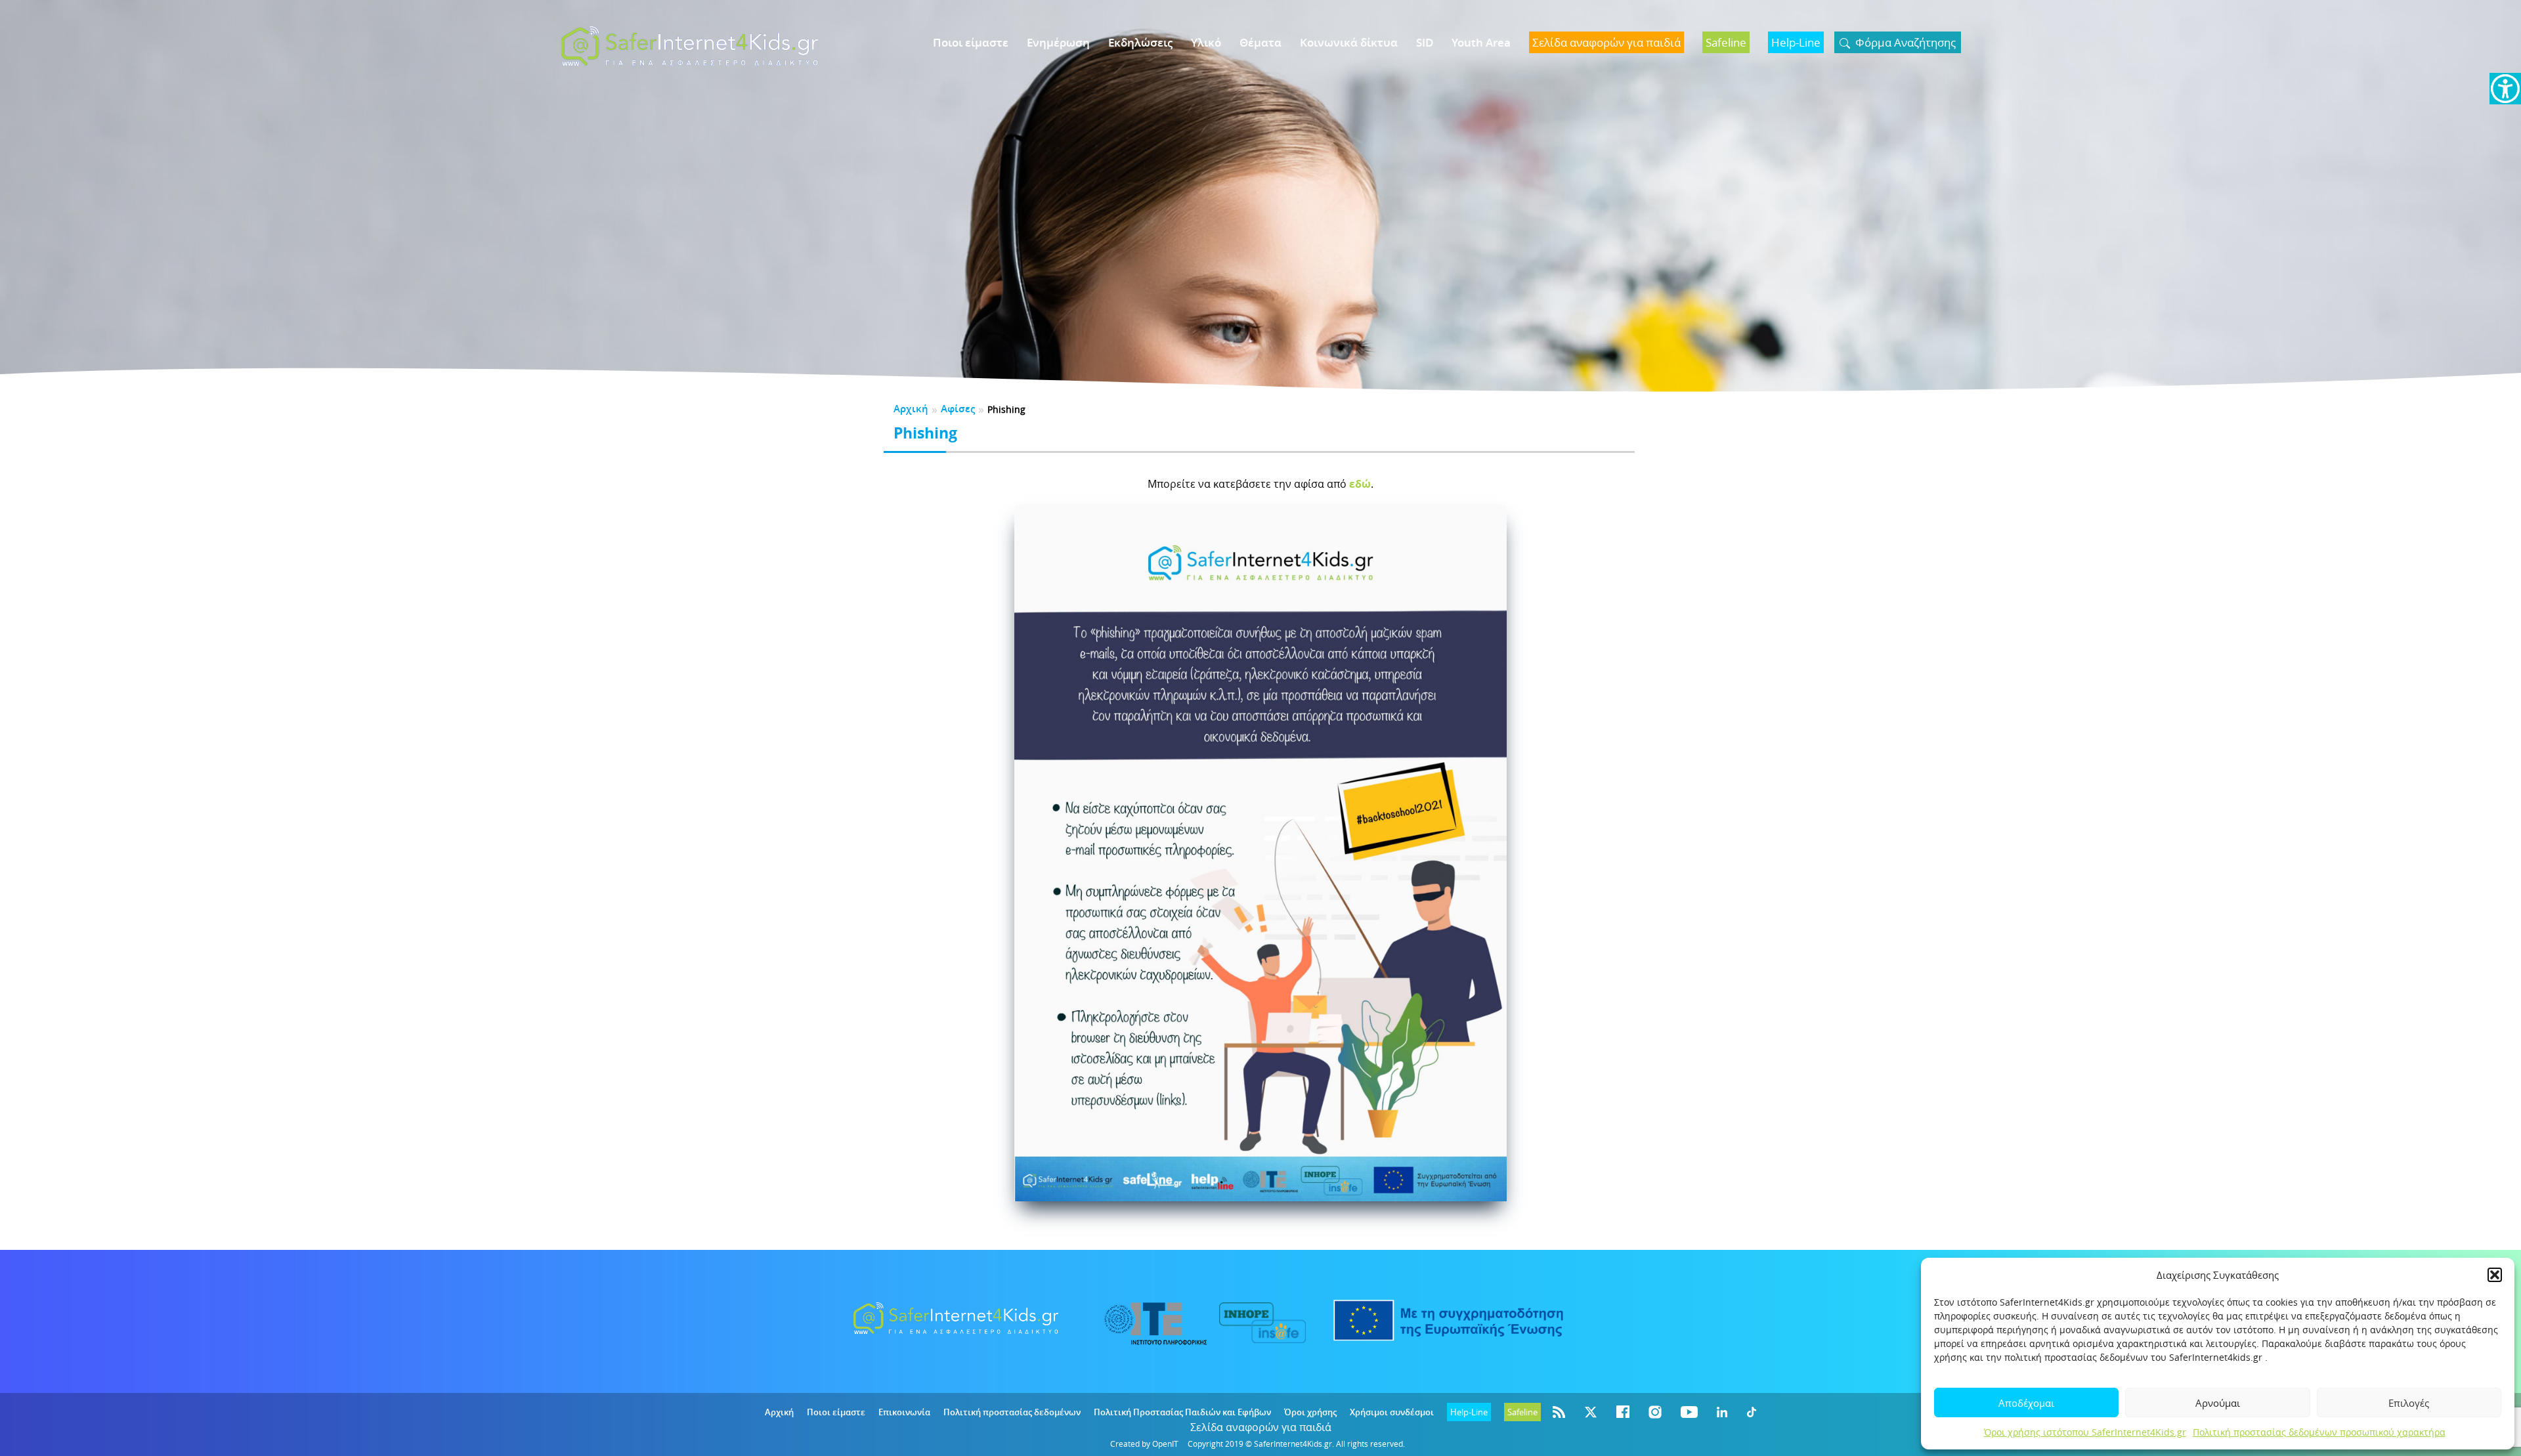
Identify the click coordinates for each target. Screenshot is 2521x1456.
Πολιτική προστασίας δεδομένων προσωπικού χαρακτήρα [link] (2319, 1432)
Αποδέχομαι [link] (2026, 1403)
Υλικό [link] (1206, 42)
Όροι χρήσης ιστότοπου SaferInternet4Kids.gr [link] (2085, 1432)
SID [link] (1425, 42)
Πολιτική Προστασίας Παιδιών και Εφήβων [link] (1182, 1412)
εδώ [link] (1360, 484)
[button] (2495, 1275)
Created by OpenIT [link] (1144, 1444)
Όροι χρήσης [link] (1310, 1412)
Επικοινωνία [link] (904, 1412)
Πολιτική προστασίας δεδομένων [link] (1012, 1412)
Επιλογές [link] (2409, 1403)
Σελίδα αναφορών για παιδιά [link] (1261, 1427)
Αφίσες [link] (958, 409)
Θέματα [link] (1260, 42)
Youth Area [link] (1481, 42)
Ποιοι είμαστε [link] (971, 42)
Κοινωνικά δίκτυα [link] (1349, 42)
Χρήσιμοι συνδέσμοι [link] (1392, 1412)
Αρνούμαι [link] (2218, 1403)
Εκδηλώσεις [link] (1140, 42)
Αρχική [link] (911, 409)
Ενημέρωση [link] (1058, 42)
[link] (2505, 89)
